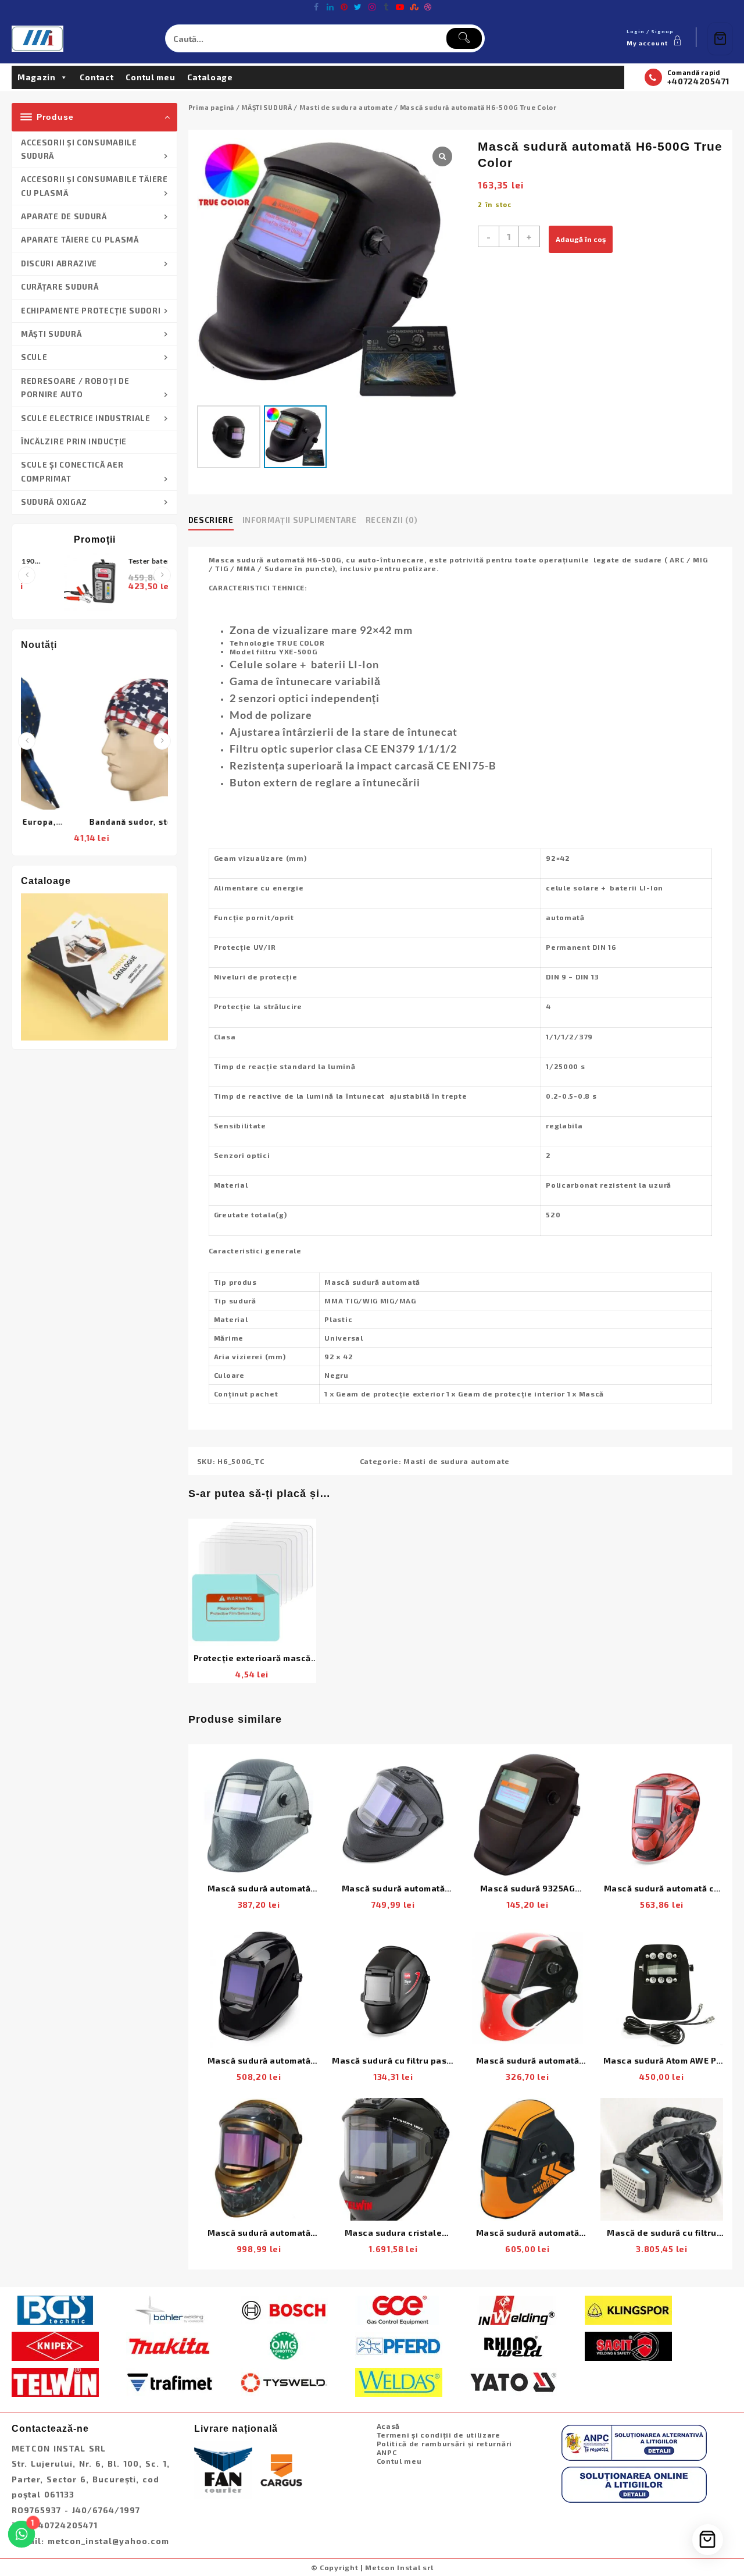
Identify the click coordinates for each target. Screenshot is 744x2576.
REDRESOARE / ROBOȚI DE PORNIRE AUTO (75, 388)
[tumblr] (386, 7)
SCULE (34, 357)
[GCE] (399, 2308)
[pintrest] (344, 7)
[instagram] (372, 7)
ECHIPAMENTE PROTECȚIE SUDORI (91, 311)
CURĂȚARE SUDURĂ (60, 287)
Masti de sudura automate (346, 107)
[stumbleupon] (414, 7)
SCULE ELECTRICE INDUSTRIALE (86, 418)
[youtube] (400, 7)
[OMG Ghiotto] (284, 2345)
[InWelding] (513, 2308)
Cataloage (210, 77)
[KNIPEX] (55, 2345)
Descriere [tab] (211, 520)
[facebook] (316, 7)
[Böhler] (170, 2308)
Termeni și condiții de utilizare (439, 2435)
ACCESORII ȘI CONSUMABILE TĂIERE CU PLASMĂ (94, 186)
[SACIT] (628, 2345)
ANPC (387, 2452)
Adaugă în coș (581, 239)
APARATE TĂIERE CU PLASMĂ (80, 240)
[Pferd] (399, 2345)
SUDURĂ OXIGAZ (54, 502)
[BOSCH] (284, 2308)
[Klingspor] (628, 2308)
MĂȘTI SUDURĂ (51, 334)
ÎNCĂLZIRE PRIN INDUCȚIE (74, 441)
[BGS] (55, 2308)
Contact (97, 77)
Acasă (389, 2426)
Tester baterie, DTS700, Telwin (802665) (117, 562)
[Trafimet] (170, 2381)
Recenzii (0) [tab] (392, 520)
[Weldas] (399, 2381)
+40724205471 (698, 81)
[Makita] (170, 2345)
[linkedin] (330, 7)
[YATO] (513, 2381)
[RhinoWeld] (513, 2345)
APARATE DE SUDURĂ (64, 216)
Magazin (37, 77)
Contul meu (151, 77)
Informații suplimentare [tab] (300, 520)
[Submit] (464, 38)
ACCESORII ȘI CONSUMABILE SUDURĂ (79, 149)
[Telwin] (55, 2381)
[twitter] (358, 7)
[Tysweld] (284, 2381)
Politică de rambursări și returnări (445, 2443)
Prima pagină (211, 107)
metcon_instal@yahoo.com (108, 2541)
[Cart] (720, 39)
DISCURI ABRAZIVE (59, 263)
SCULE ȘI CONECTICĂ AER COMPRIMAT (72, 471)
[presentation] (27, 575)
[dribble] (428, 7)
